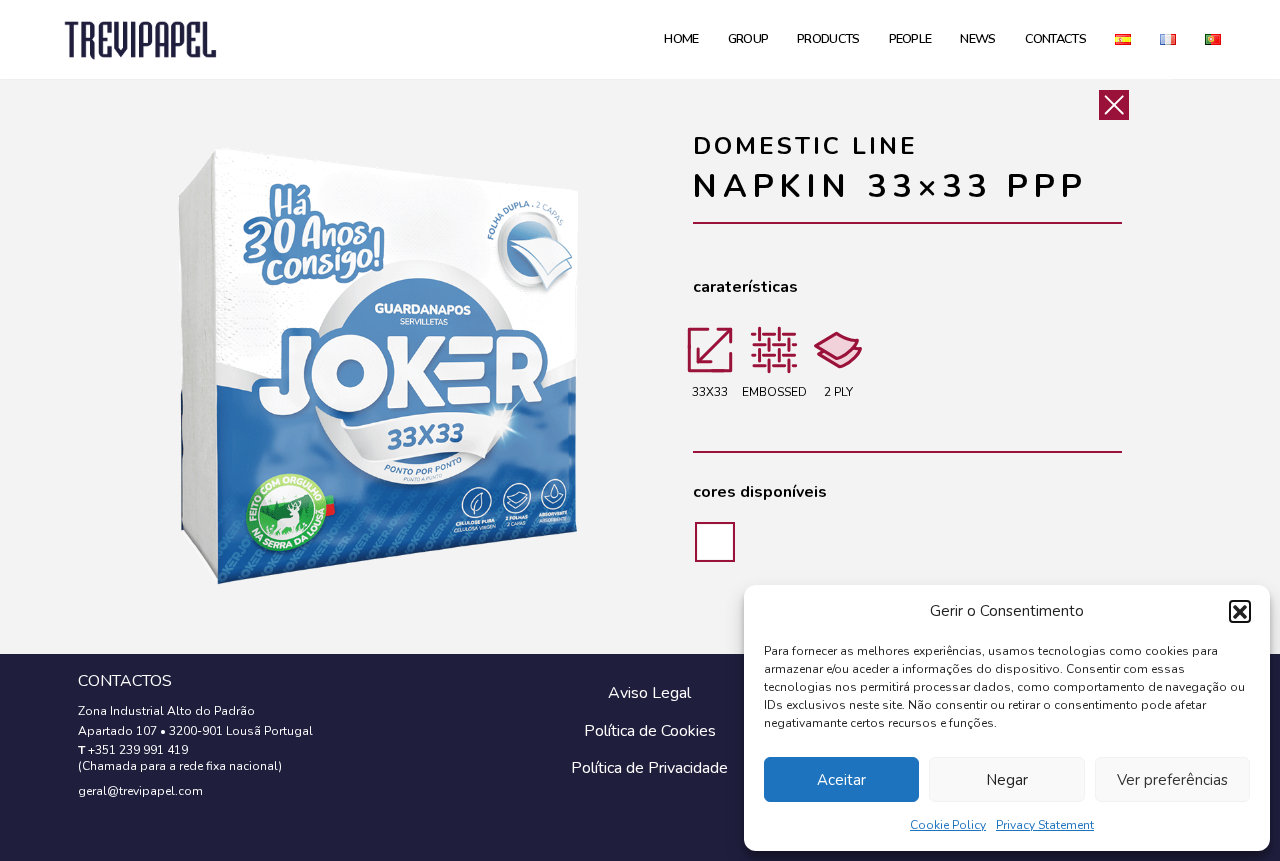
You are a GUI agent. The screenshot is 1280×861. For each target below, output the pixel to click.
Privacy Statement (1045, 825)
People (910, 39)
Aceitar (841, 780)
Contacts (1055, 39)
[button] (1240, 611)
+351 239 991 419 (138, 750)
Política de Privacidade (649, 768)
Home (681, 39)
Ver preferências (1172, 780)
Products (828, 39)
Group (748, 39)
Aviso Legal (649, 693)
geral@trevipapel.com (140, 791)
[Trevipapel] (140, 39)
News (977, 39)
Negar (1007, 780)
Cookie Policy (948, 825)
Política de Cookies (650, 731)
